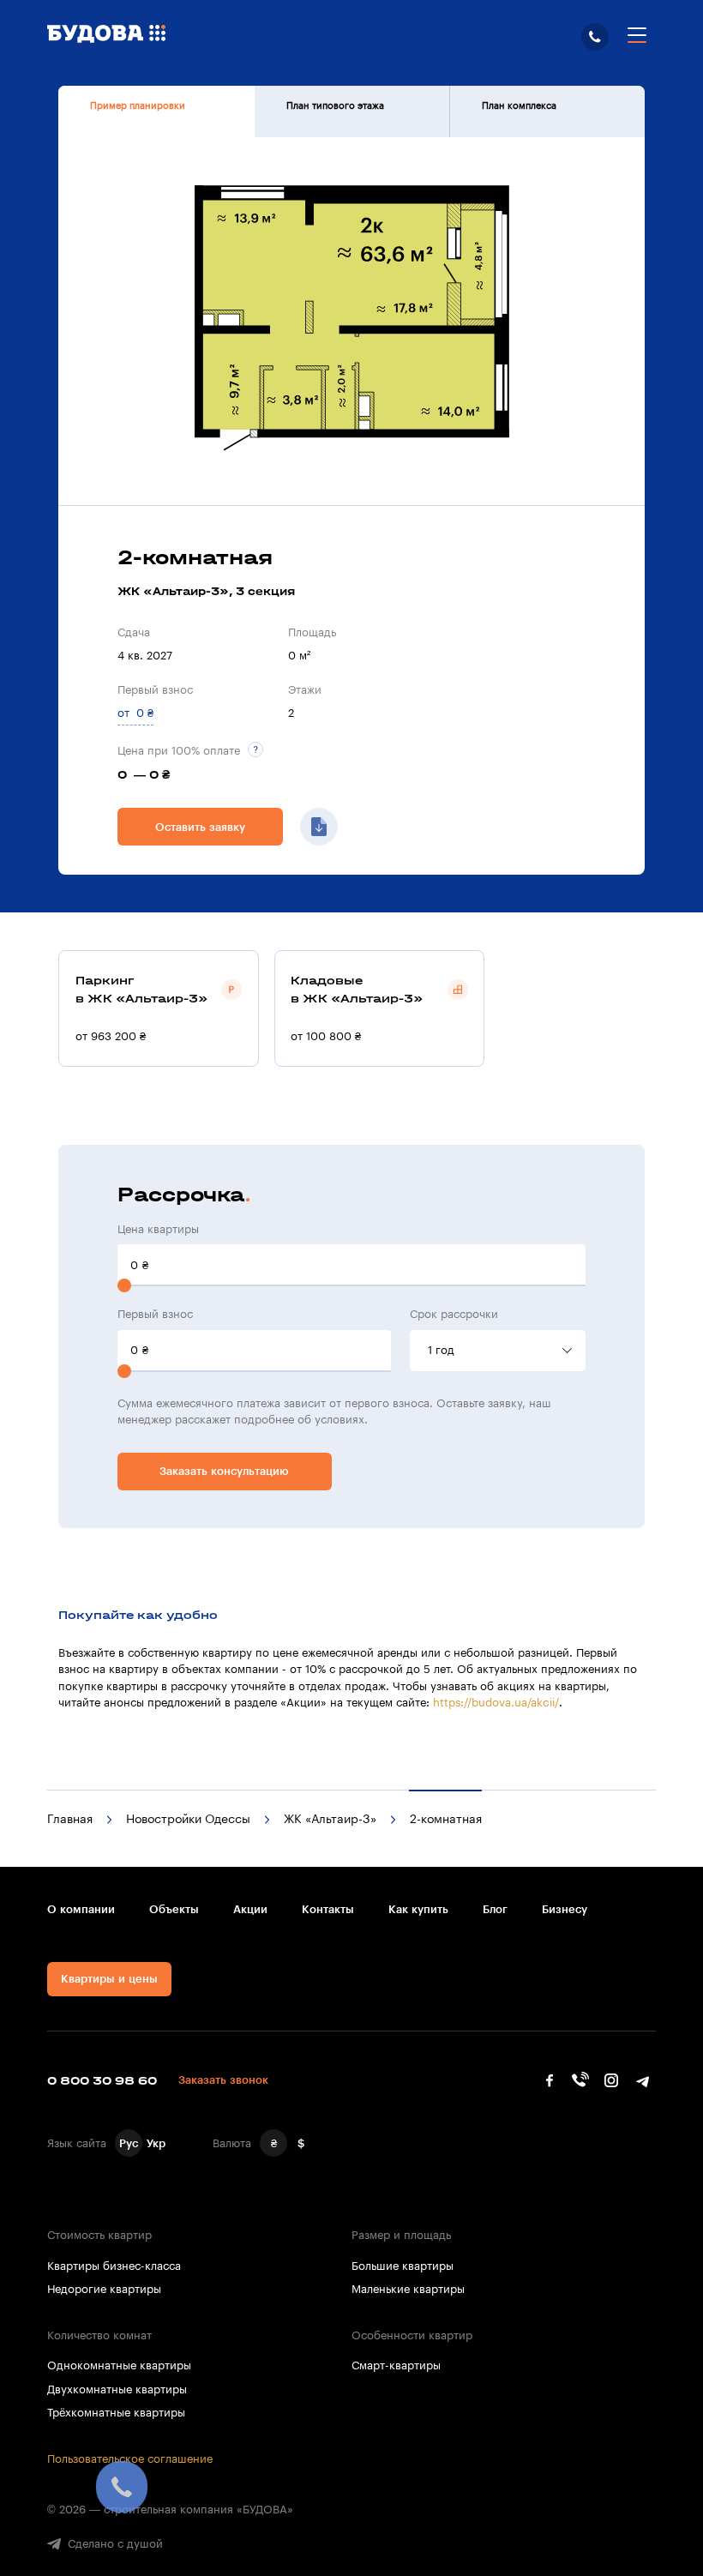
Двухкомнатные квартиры (117, 2389)
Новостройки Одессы (188, 1820)
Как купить (418, 1909)
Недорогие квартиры (104, 2289)
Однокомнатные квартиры (119, 2365)
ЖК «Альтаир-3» (330, 1820)
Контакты (328, 1909)
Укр (156, 2143)
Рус (129, 2143)
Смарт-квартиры (396, 2365)
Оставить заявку (200, 827)
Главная (70, 1820)
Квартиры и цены (109, 1979)
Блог (495, 1909)
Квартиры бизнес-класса (114, 2266)
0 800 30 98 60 (595, 37)
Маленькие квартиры (408, 2289)
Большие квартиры (403, 2266)
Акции (250, 1909)
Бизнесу (565, 1909)
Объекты (174, 1909)
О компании (81, 1909)
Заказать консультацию (224, 1471)
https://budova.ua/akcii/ (496, 1703)
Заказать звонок (223, 2080)
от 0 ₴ (135, 713)
